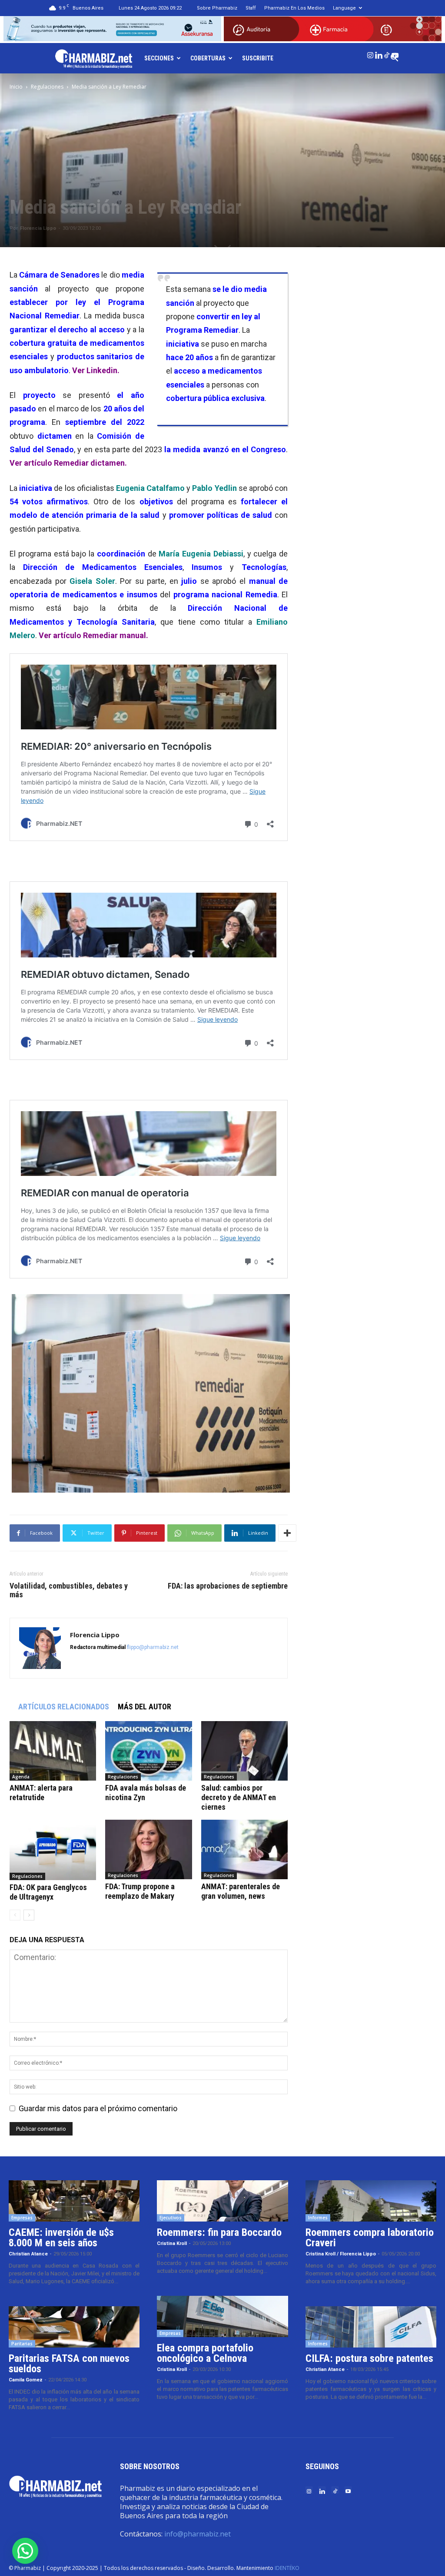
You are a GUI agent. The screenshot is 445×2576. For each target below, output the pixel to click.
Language (344, 8)
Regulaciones (47, 87)
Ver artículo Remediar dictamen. (68, 463)
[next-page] (29, 1915)
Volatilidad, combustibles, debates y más (69, 1590)
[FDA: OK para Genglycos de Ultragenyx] (53, 1850)
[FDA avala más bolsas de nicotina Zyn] (148, 1751)
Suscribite (258, 58)
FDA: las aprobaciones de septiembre (228, 1586)
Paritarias (22, 2344)
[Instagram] (370, 53)
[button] (25, 2551)
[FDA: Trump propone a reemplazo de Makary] (148, 1849)
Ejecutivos (171, 2218)
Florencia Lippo (38, 228)
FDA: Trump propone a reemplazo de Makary (140, 1891)
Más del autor (144, 1707)
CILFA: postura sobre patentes (369, 2358)
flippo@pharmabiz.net (153, 1647)
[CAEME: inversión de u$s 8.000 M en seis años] (74, 2201)
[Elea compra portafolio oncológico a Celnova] (222, 2316)
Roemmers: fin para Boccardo (219, 2232)
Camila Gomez (26, 2380)
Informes (318, 2218)
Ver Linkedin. (96, 370)
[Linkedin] (379, 53)
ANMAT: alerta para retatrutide (41, 1793)
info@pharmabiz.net (198, 2534)
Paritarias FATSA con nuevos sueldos (69, 2364)
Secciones (159, 58)
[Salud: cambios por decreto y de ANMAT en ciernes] (244, 1751)
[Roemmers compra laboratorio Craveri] (371, 2201)
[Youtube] (395, 53)
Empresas (22, 2218)
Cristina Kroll (172, 2243)
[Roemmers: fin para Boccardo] (222, 2201)
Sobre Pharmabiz (217, 8)
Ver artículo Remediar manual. (93, 635)
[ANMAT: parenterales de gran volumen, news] (244, 1849)
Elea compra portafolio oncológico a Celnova (205, 2353)
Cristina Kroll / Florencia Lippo (341, 2254)
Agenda (21, 1777)
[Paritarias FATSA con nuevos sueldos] (74, 2327)
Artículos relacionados (64, 1707)
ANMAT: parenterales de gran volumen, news (241, 1891)
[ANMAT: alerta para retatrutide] (53, 1751)
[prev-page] (15, 1915)
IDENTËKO (287, 2568)
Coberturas (208, 58)
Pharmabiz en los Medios (294, 8)
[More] (287, 1533)
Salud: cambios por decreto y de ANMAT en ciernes (239, 1797)
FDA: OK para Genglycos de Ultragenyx (48, 1892)
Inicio (16, 87)
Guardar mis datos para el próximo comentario (98, 2108)
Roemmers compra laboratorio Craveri (370, 2238)
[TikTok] (387, 53)
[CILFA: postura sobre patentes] (371, 2327)
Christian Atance (28, 2254)
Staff (251, 8)
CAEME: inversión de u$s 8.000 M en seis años (61, 2238)
